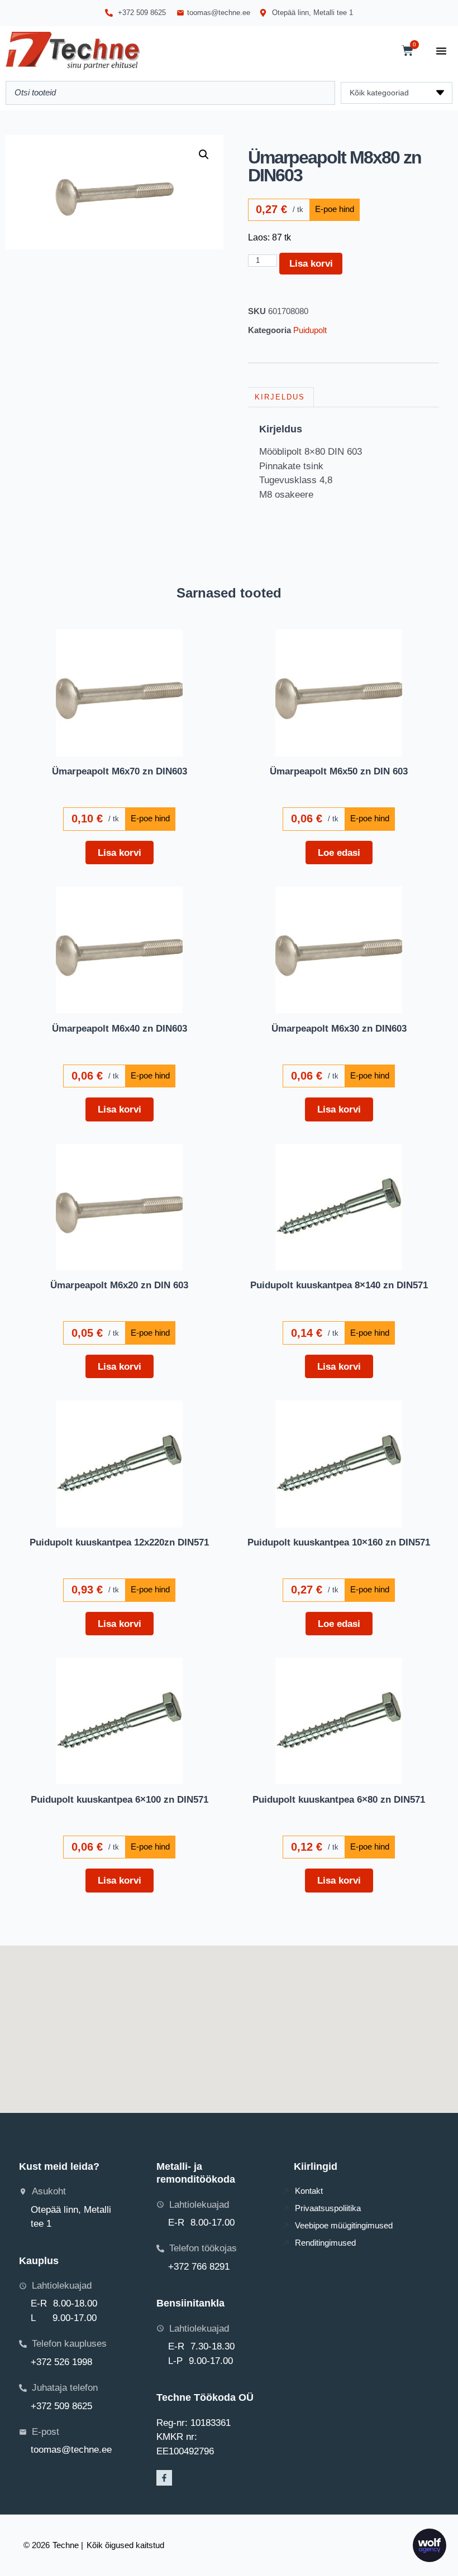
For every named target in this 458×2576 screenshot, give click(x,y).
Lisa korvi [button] (120, 853)
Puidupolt (310, 330)
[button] (204, 155)
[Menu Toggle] (441, 51)
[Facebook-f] (164, 2478)
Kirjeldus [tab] (280, 397)
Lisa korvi (311, 263)
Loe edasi (339, 853)
